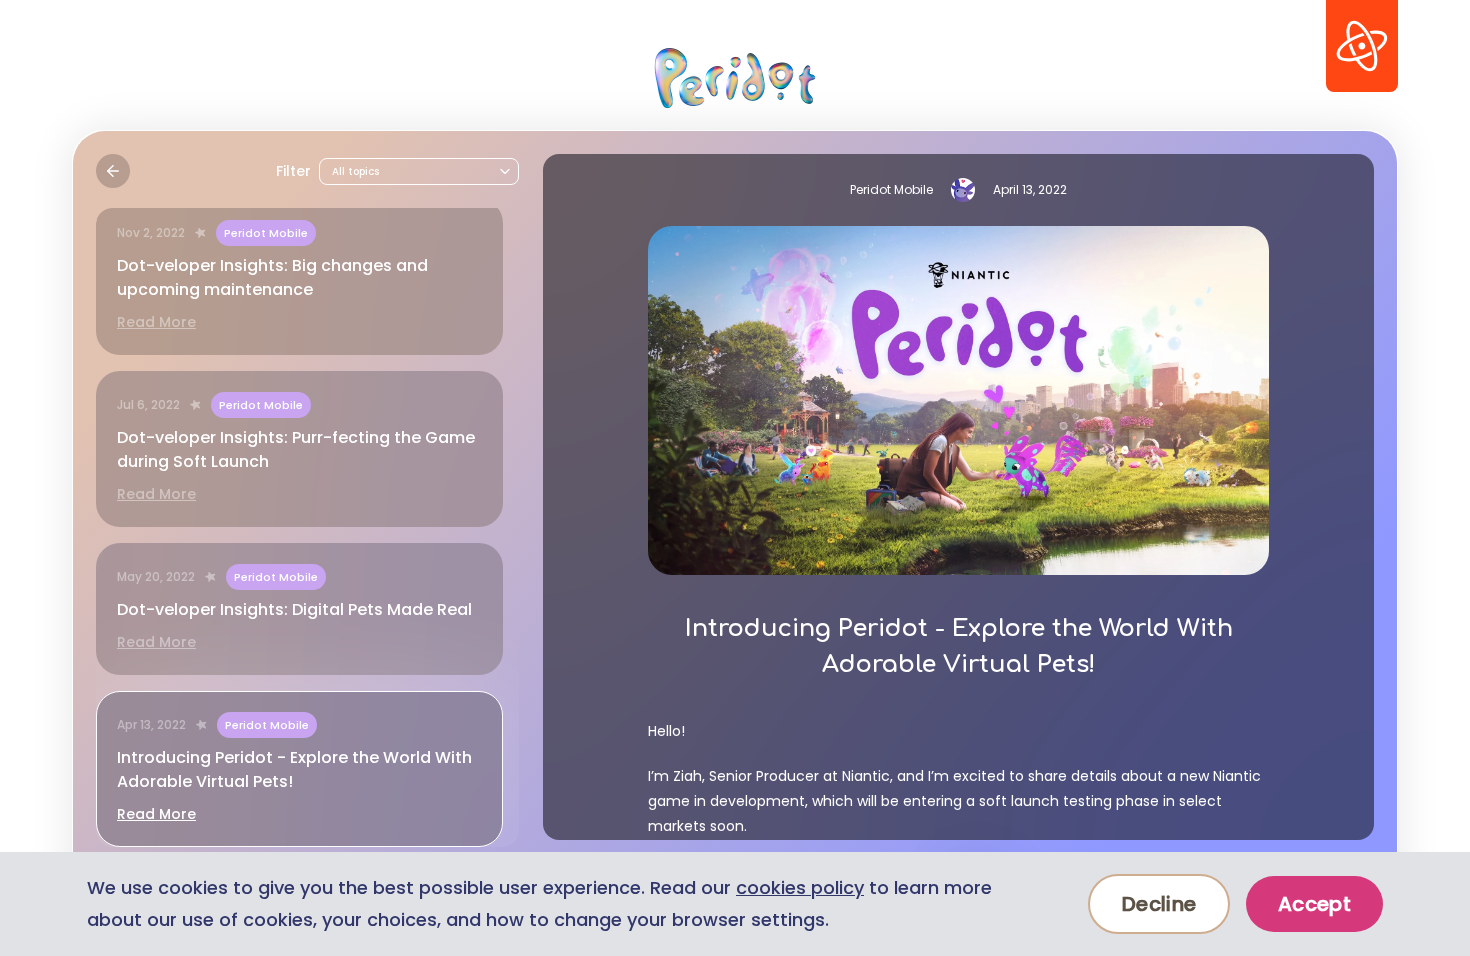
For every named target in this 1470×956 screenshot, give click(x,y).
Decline (1159, 904)
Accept (1314, 904)
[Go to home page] (735, 78)
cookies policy (800, 887)
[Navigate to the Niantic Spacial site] (1362, 46)
